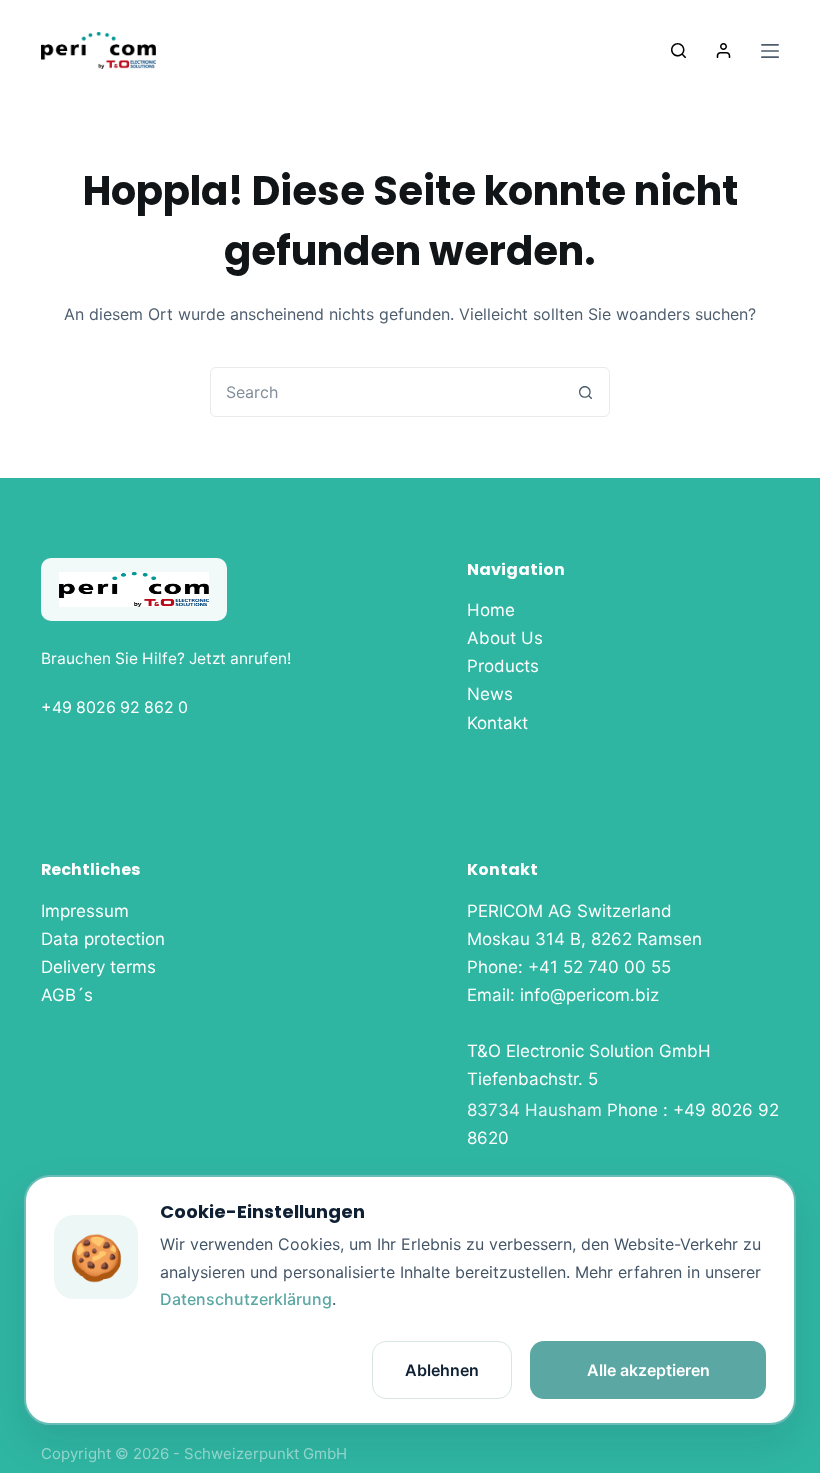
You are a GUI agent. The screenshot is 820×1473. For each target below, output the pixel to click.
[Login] (723, 50)
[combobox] (386, 392)
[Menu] (770, 51)
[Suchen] (678, 50)
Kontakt (497, 723)
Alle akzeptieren (648, 1370)
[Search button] (585, 392)
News (490, 694)
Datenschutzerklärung (246, 1299)
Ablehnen (442, 1370)
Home (491, 610)
